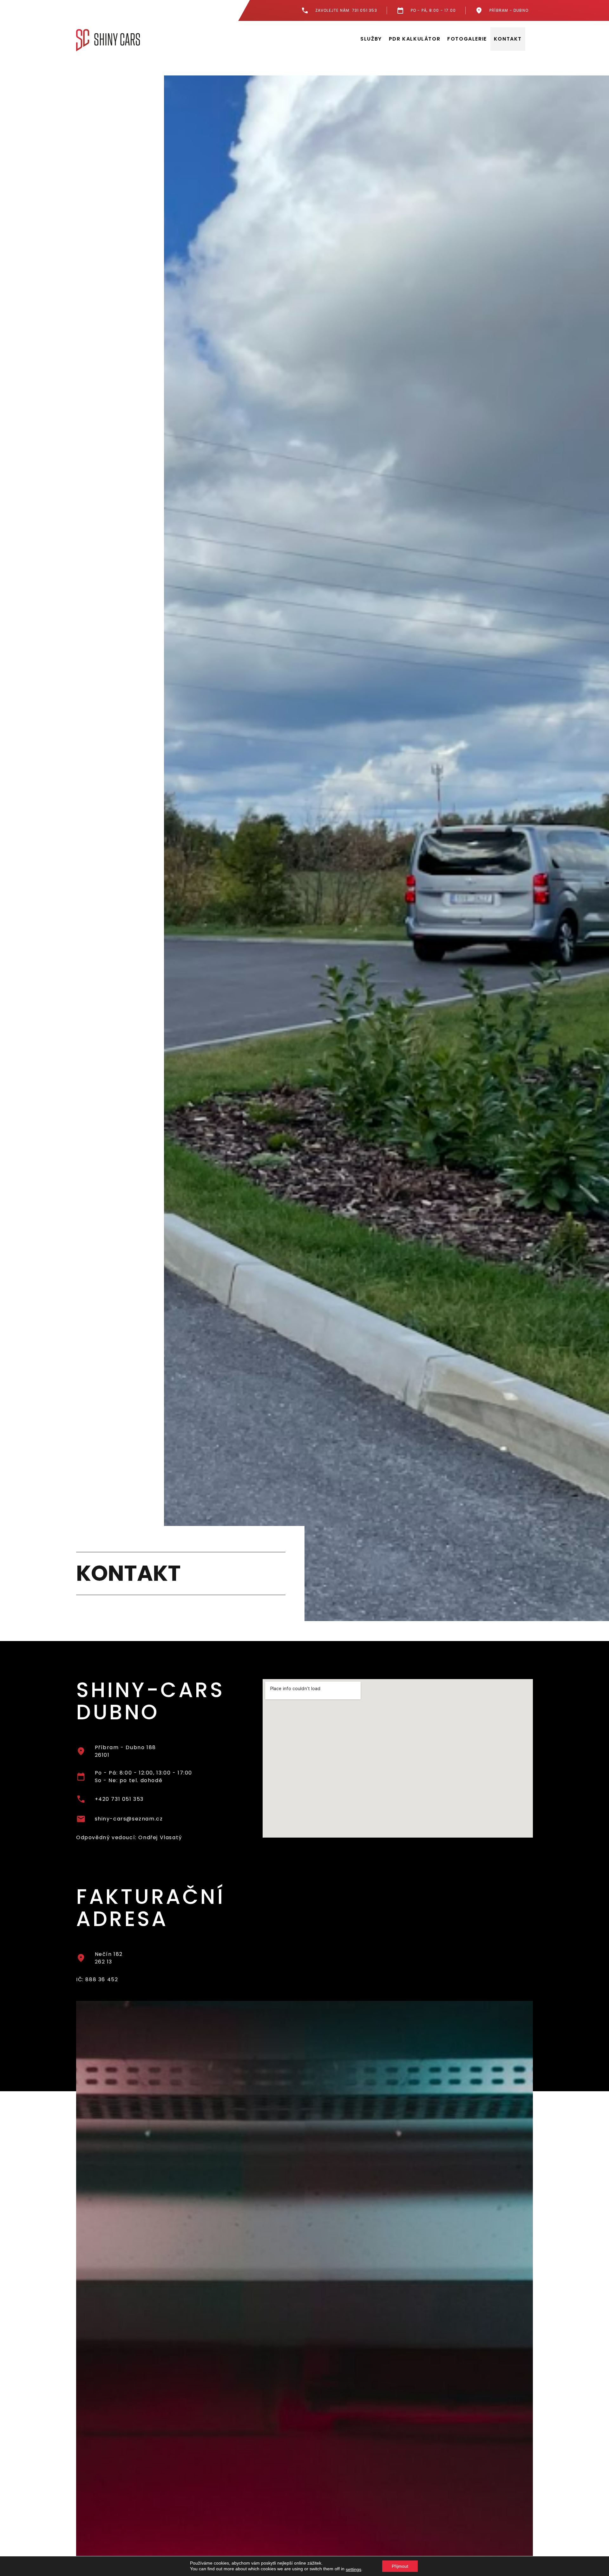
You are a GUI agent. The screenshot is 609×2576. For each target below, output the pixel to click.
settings (354, 2569)
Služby (371, 39)
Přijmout (400, 2566)
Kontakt (508, 39)
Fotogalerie (467, 39)
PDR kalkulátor (415, 39)
